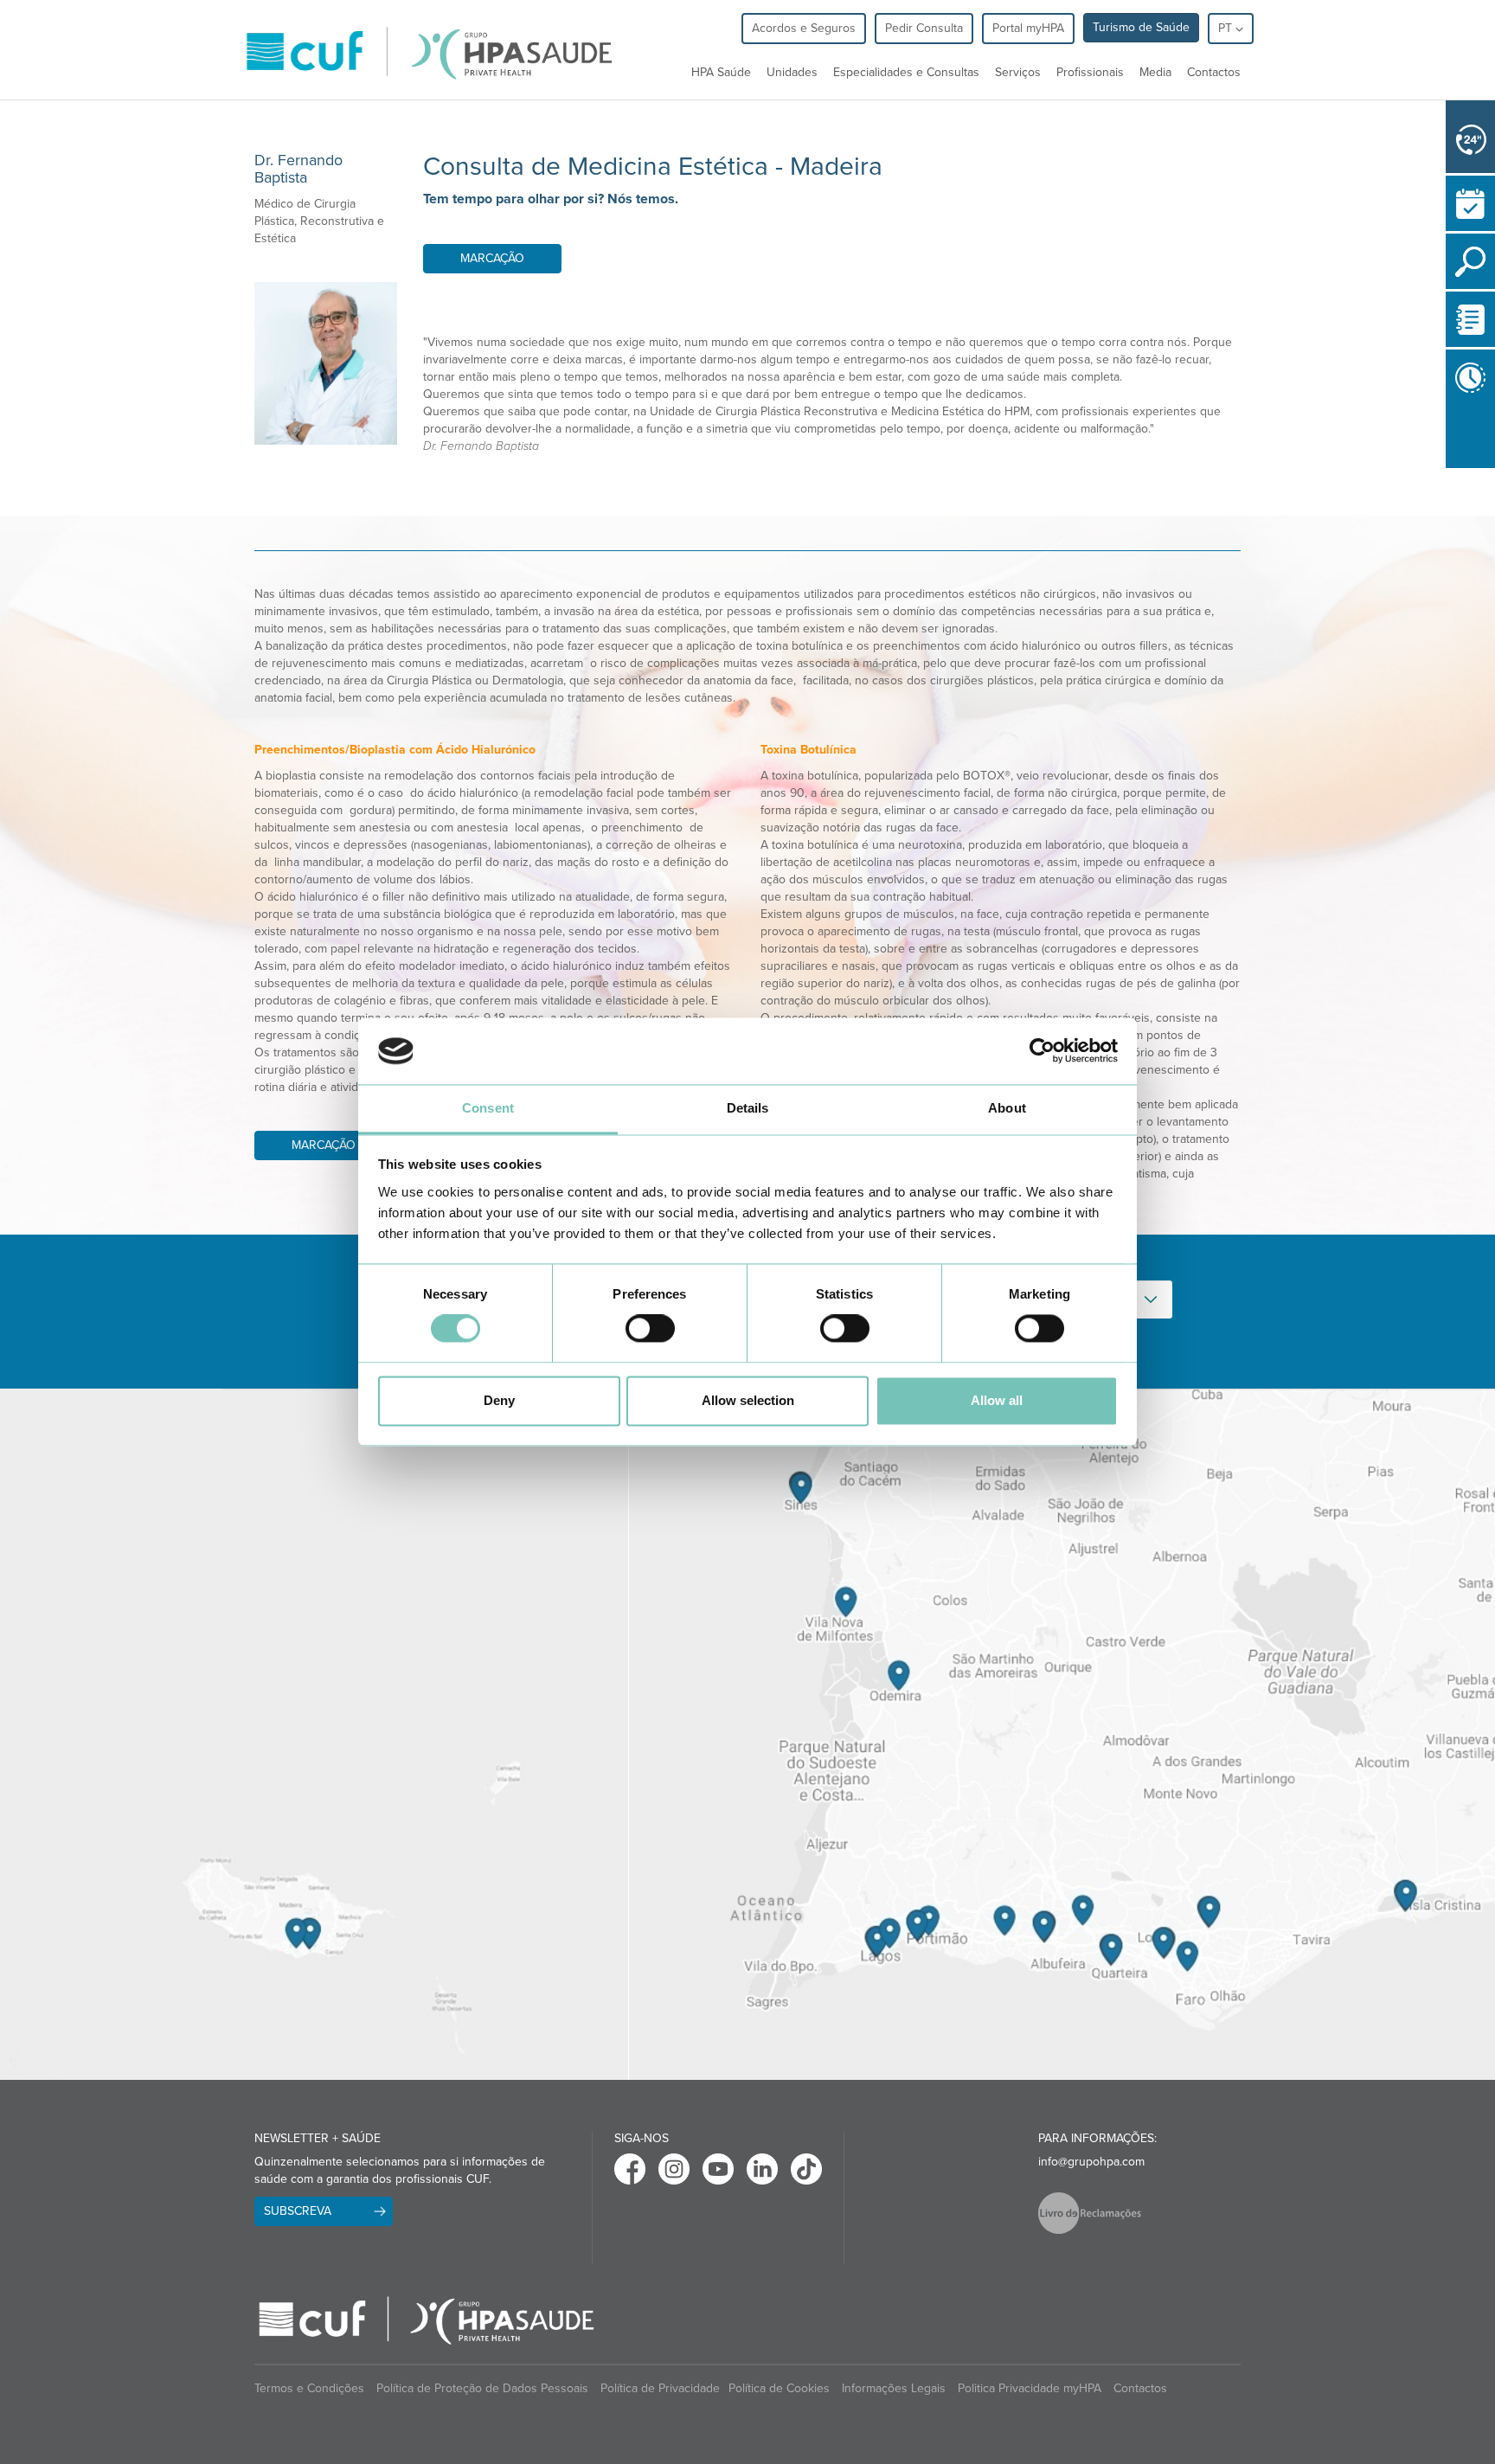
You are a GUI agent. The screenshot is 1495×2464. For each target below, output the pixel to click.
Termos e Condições (309, 2388)
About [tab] (1007, 1108)
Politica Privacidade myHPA (1030, 2388)
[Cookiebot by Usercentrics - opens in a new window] (1042, 1051)
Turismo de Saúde (1141, 27)
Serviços (1018, 72)
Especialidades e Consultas (906, 72)
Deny (499, 1400)
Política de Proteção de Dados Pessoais (482, 2388)
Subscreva (298, 2211)
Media (1155, 72)
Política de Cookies (779, 2388)
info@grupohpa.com (1091, 2162)
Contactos (1214, 72)
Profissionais (1090, 72)
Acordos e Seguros (804, 28)
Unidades (792, 72)
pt (1227, 28)
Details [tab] (748, 1108)
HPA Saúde (721, 72)
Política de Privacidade (660, 2388)
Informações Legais (894, 2388)
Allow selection (748, 1400)
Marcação (492, 258)
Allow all (997, 1400)
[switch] (650, 1329)
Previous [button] (1450, 478)
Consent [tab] (488, 1108)
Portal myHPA (1028, 28)
